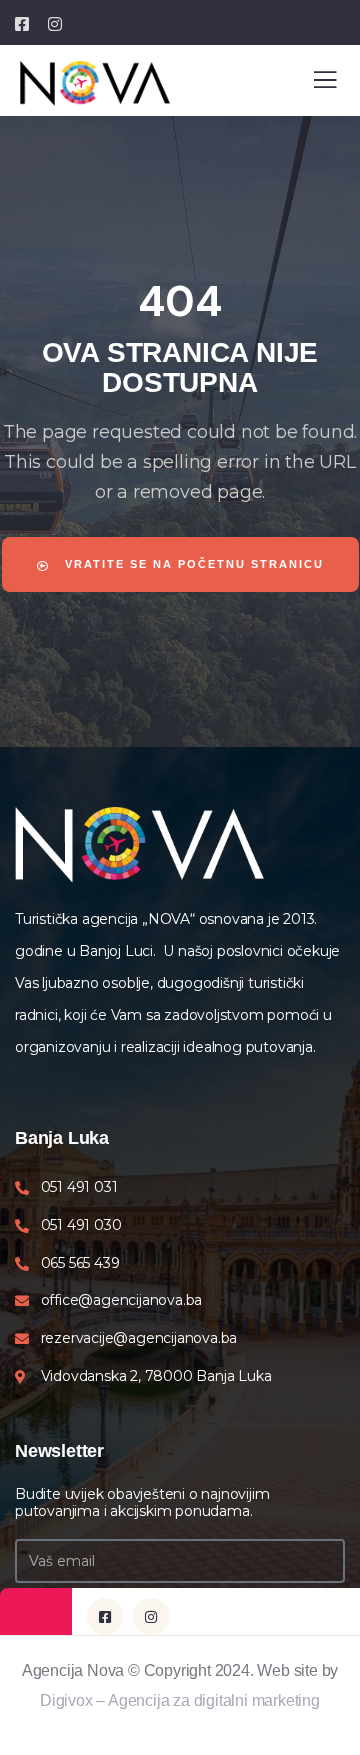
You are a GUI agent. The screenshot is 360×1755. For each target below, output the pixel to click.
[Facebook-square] (105, 1616)
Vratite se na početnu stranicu (192, 564)
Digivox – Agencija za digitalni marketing (180, 1700)
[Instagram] (151, 1616)
